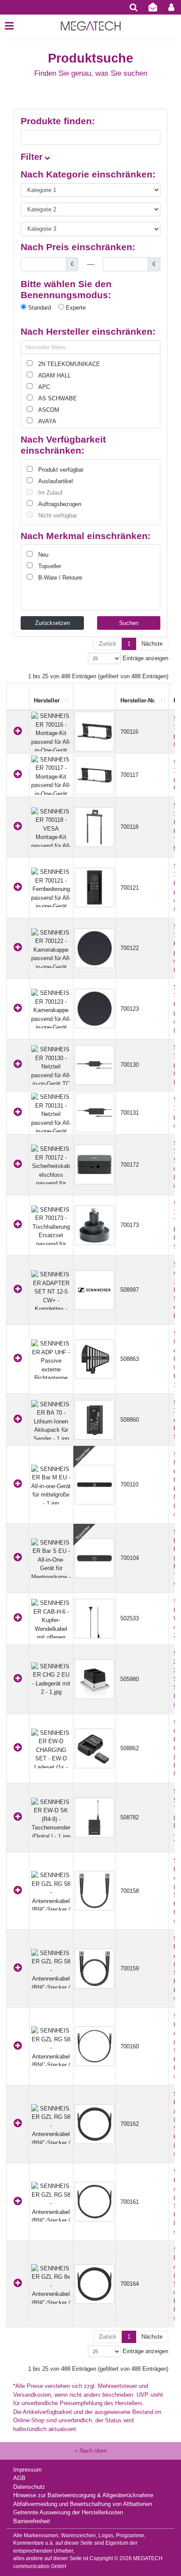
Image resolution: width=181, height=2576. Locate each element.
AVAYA (47, 421)
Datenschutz (29, 2487)
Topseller (50, 566)
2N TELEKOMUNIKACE (69, 364)
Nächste (152, 644)
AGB (19, 2478)
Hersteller (47, 700)
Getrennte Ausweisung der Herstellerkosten (68, 2512)
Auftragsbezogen (60, 504)
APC (44, 387)
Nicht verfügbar (58, 516)
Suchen (129, 623)
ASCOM (49, 410)
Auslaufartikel (56, 481)
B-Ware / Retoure (60, 578)
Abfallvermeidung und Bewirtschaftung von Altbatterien (83, 2504)
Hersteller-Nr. (138, 700)
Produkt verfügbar (61, 470)
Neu (43, 555)
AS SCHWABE (58, 398)
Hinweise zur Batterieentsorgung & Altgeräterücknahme (83, 2495)
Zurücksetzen (52, 623)
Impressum (27, 2470)
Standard (39, 308)
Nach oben (92, 2451)
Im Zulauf (50, 493)
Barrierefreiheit (32, 2521)
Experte (75, 308)
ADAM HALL (54, 375)
